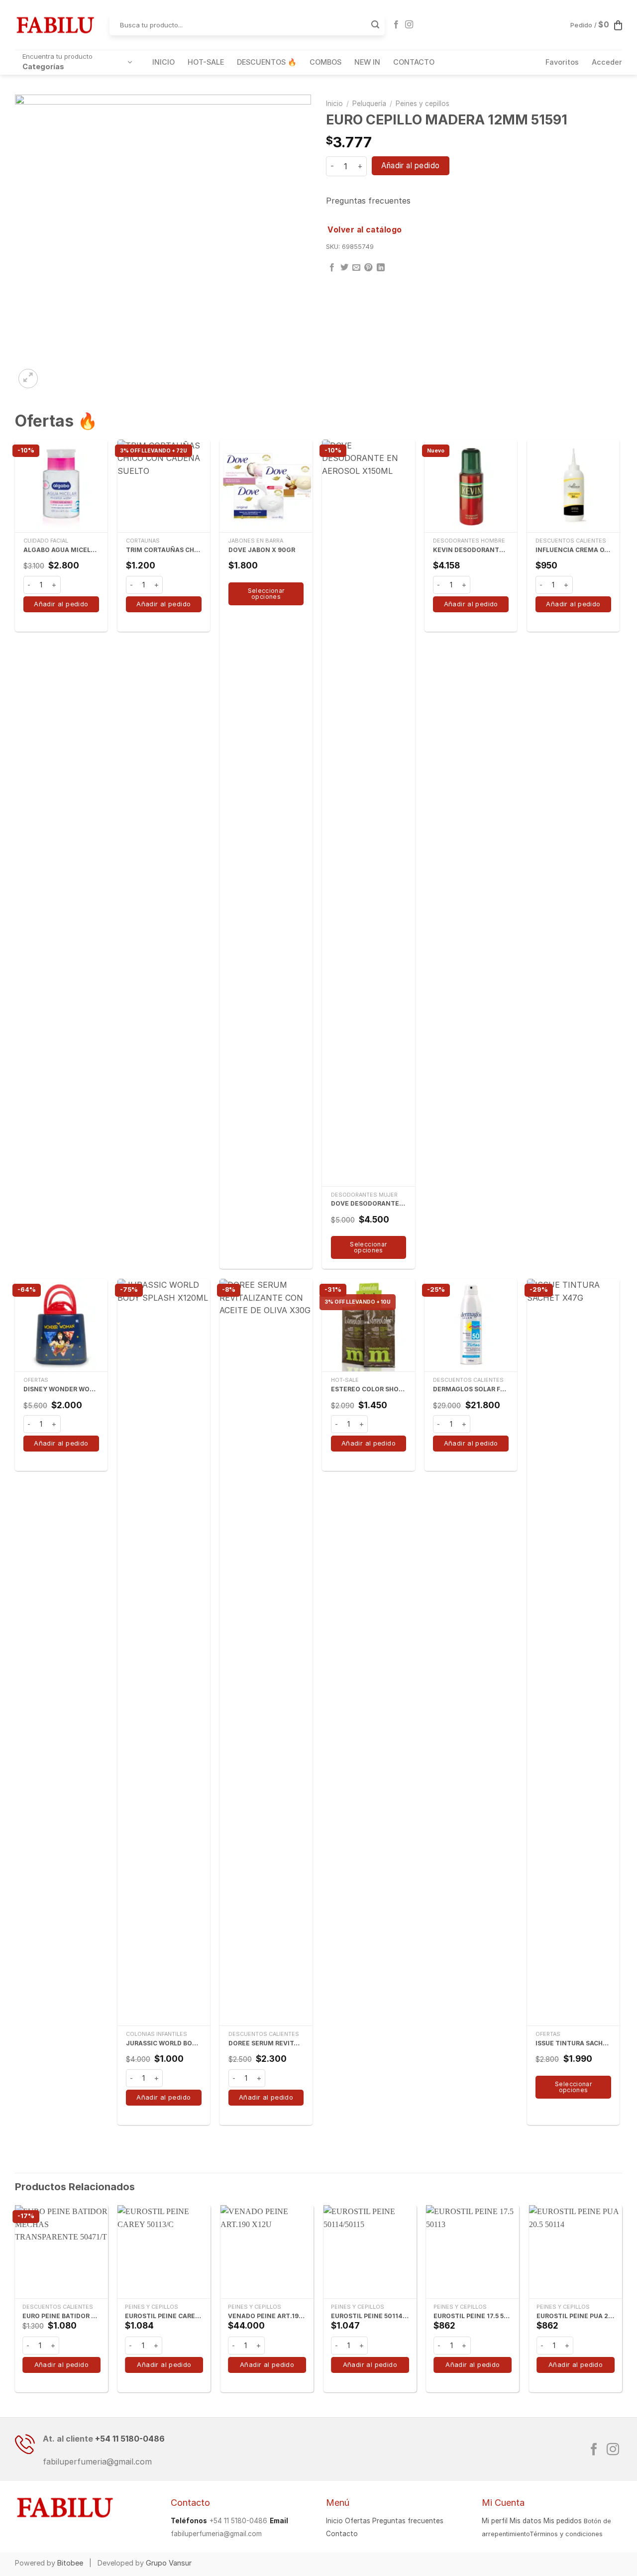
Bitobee (70, 2563)
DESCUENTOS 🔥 (267, 62)
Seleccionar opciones (266, 594)
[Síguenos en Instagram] (409, 25)
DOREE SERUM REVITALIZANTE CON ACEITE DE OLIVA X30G (266, 2043)
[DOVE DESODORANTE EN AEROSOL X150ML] (368, 813)
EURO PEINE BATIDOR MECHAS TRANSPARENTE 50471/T (61, 2316)
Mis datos (526, 2521)
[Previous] (15, 2303)
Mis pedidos (563, 2521)
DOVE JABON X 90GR (262, 550)
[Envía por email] (356, 268)
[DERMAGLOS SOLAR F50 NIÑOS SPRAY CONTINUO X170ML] (471, 1325)
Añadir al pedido (410, 166)
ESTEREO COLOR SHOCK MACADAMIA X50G (369, 1389)
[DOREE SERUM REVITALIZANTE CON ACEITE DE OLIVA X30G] (266, 1652)
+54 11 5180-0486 (130, 2439)
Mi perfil (495, 2521)
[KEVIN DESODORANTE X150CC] (471, 486)
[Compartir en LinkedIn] (381, 268)
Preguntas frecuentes (368, 201)
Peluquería (369, 104)
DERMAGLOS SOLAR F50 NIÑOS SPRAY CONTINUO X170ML (471, 1389)
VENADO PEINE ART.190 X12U (267, 2316)
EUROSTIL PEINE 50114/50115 (370, 2316)
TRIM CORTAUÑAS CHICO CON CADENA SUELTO (164, 550)
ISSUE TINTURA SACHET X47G (573, 2043)
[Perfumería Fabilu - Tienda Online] (55, 25)
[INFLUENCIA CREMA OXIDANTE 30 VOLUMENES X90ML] (573, 486)
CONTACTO (414, 62)
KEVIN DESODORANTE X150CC (471, 550)
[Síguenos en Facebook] (396, 25)
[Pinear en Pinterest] (368, 268)
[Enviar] (375, 25)
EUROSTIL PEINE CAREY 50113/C (164, 2316)
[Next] (622, 2303)
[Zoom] (28, 379)
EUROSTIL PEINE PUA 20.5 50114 (576, 2316)
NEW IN (367, 62)
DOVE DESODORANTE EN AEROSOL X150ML (369, 1203)
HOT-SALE (206, 62)
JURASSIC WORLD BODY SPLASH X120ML (164, 2043)
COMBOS (325, 62)
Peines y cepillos (423, 104)
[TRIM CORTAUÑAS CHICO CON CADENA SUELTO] (164, 486)
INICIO (163, 62)
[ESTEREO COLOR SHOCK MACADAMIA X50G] (368, 1325)
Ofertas (358, 2521)
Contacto (342, 2534)
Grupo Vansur (169, 2563)
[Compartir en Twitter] (344, 268)
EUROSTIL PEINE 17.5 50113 (473, 2316)
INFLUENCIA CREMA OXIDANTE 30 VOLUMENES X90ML (573, 550)
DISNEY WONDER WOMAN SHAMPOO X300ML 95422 (61, 1389)
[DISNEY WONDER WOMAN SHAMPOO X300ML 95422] (61, 1325)
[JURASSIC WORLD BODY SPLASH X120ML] (164, 1652)
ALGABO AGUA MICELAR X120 (61, 550)
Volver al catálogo (365, 230)
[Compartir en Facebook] (332, 268)
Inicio (334, 104)
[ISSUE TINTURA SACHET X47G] (573, 1652)
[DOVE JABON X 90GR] (266, 486)
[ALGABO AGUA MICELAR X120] (61, 486)
